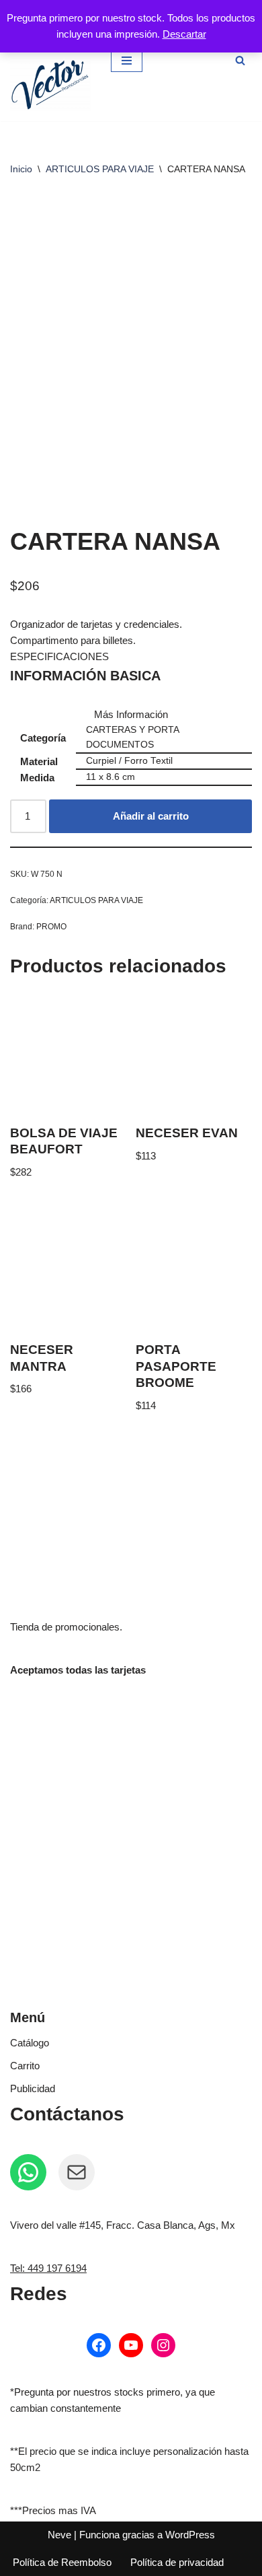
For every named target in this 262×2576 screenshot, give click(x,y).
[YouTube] (131, 2345)
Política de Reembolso (62, 2562)
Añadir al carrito (151, 816)
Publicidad (33, 2088)
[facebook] (99, 2345)
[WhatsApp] (28, 2172)
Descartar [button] (184, 34)
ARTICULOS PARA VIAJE (100, 169)
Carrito (25, 2066)
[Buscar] (240, 60)
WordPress (190, 2535)
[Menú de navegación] (127, 61)
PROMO (51, 927)
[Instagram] (163, 2345)
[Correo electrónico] (77, 2172)
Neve (59, 2535)
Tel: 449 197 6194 (48, 2268)
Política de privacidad (177, 2562)
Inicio (21, 169)
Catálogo (30, 2043)
